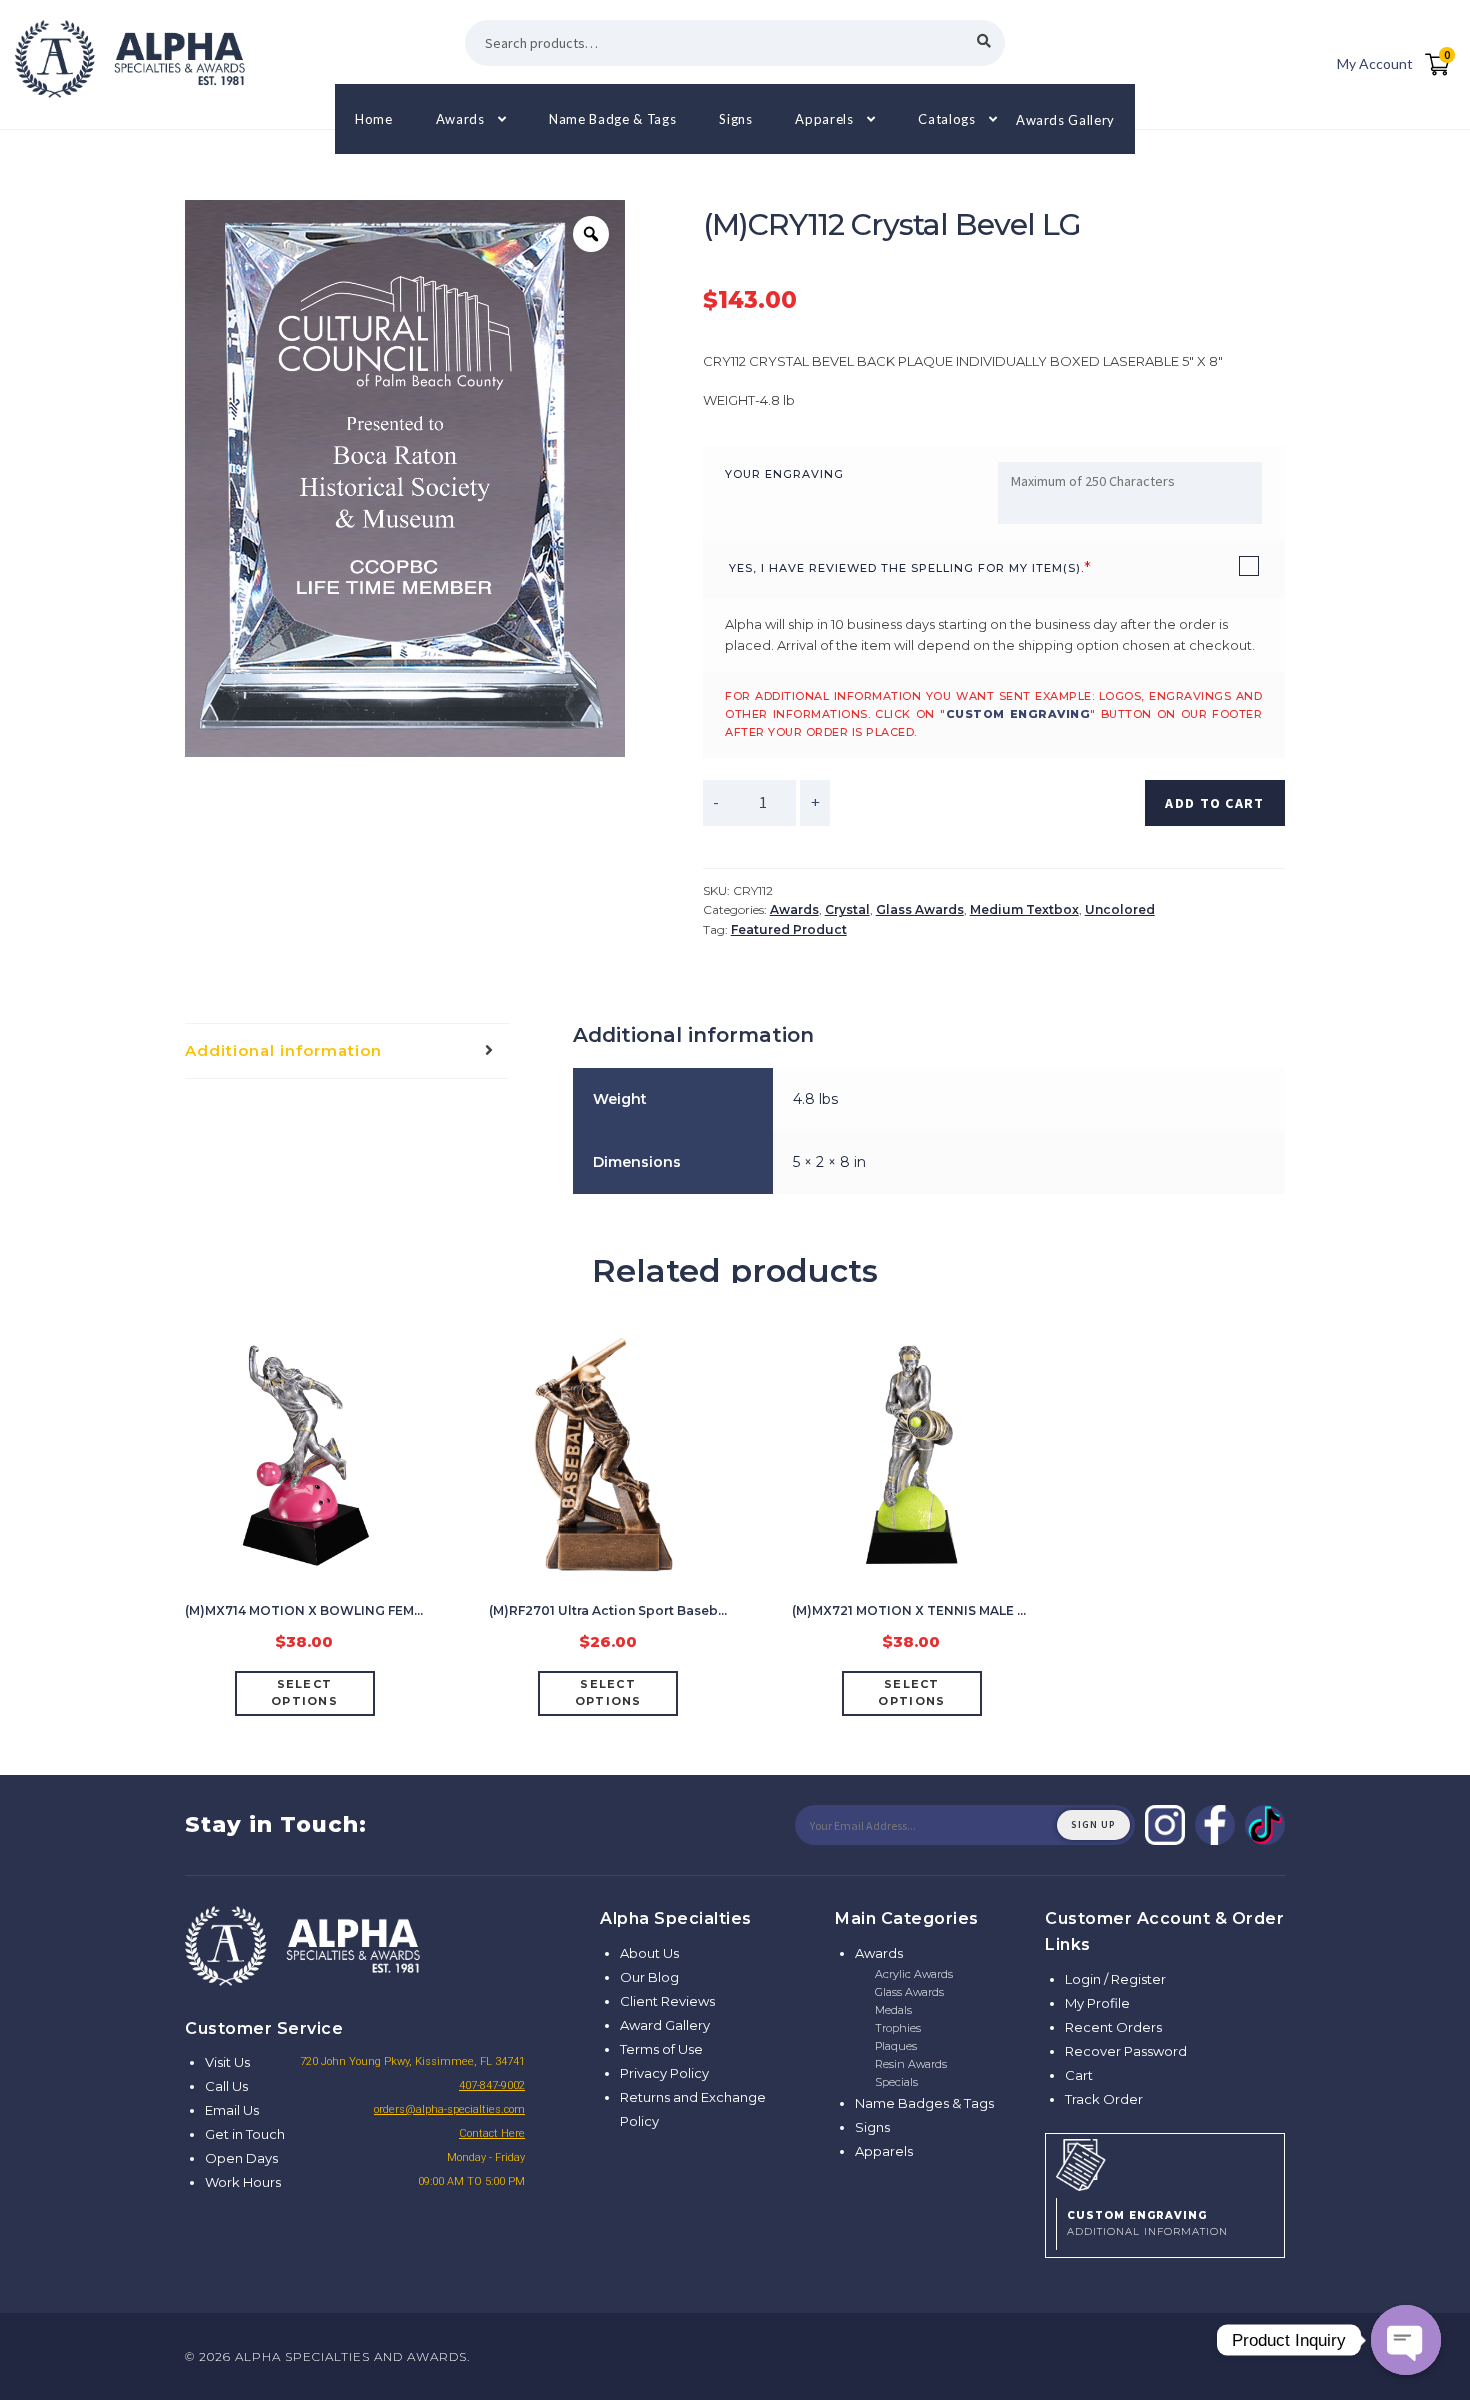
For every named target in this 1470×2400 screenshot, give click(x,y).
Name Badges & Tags (924, 2103)
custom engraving (1018, 714)
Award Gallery (665, 2025)
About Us (649, 1953)
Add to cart (1214, 803)
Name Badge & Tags (612, 119)
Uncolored (1120, 909)
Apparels (824, 119)
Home (374, 119)
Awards (460, 119)
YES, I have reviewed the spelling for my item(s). (906, 568)
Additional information (283, 1050)
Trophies (898, 2028)
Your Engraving (784, 474)
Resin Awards (911, 2064)
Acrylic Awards (914, 1974)
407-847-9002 (492, 2085)
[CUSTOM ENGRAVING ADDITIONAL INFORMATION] (1165, 2162)
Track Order (1104, 2099)
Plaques (896, 2046)
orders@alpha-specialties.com (449, 2109)
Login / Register (1115, 1979)
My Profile (1097, 2003)
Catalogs (946, 119)
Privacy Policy (664, 2073)
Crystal (847, 909)
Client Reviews (667, 2001)
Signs (735, 119)
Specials (896, 2082)
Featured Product (789, 929)
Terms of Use (661, 2049)
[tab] (347, 1051)
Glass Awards (920, 909)
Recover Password (1126, 2051)
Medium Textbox (1024, 909)
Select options (304, 1693)
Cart (1079, 2075)
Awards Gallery (1065, 119)
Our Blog (649, 1977)
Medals (893, 2010)
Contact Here (492, 2133)
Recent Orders (1113, 2027)
